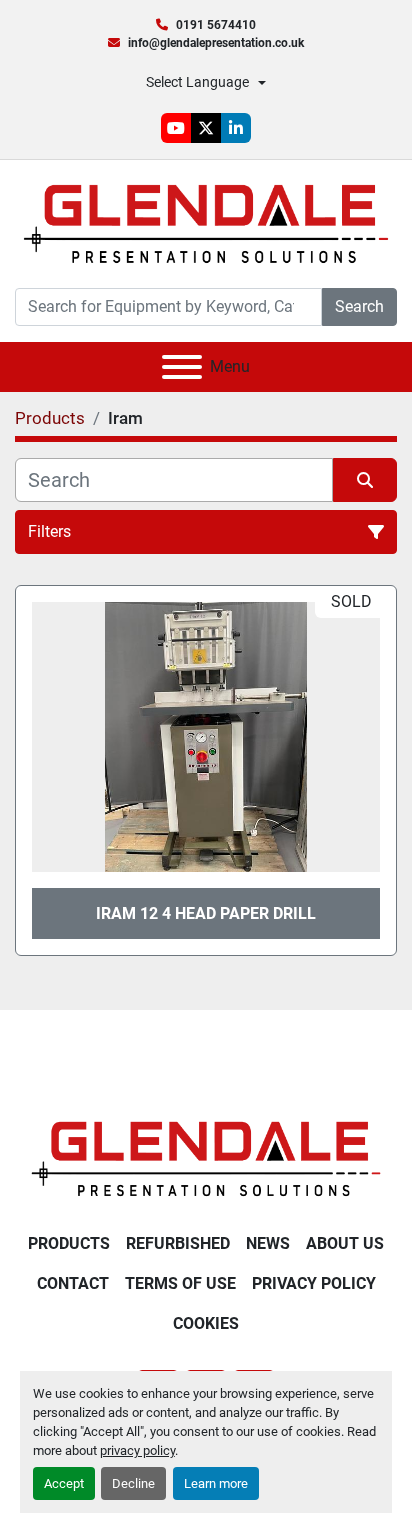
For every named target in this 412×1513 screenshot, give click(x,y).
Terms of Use (180, 1283)
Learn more (216, 1483)
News (268, 1243)
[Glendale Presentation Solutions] (206, 1157)
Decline (133, 1483)
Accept (64, 1483)
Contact (73, 1283)
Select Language (197, 82)
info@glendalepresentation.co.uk (216, 43)
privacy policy (137, 1450)
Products (69, 1243)
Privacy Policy (314, 1283)
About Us (345, 1243)
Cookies (206, 1323)
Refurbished (178, 1243)
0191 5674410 (216, 25)
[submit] (365, 480)
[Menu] (182, 367)
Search (359, 306)
